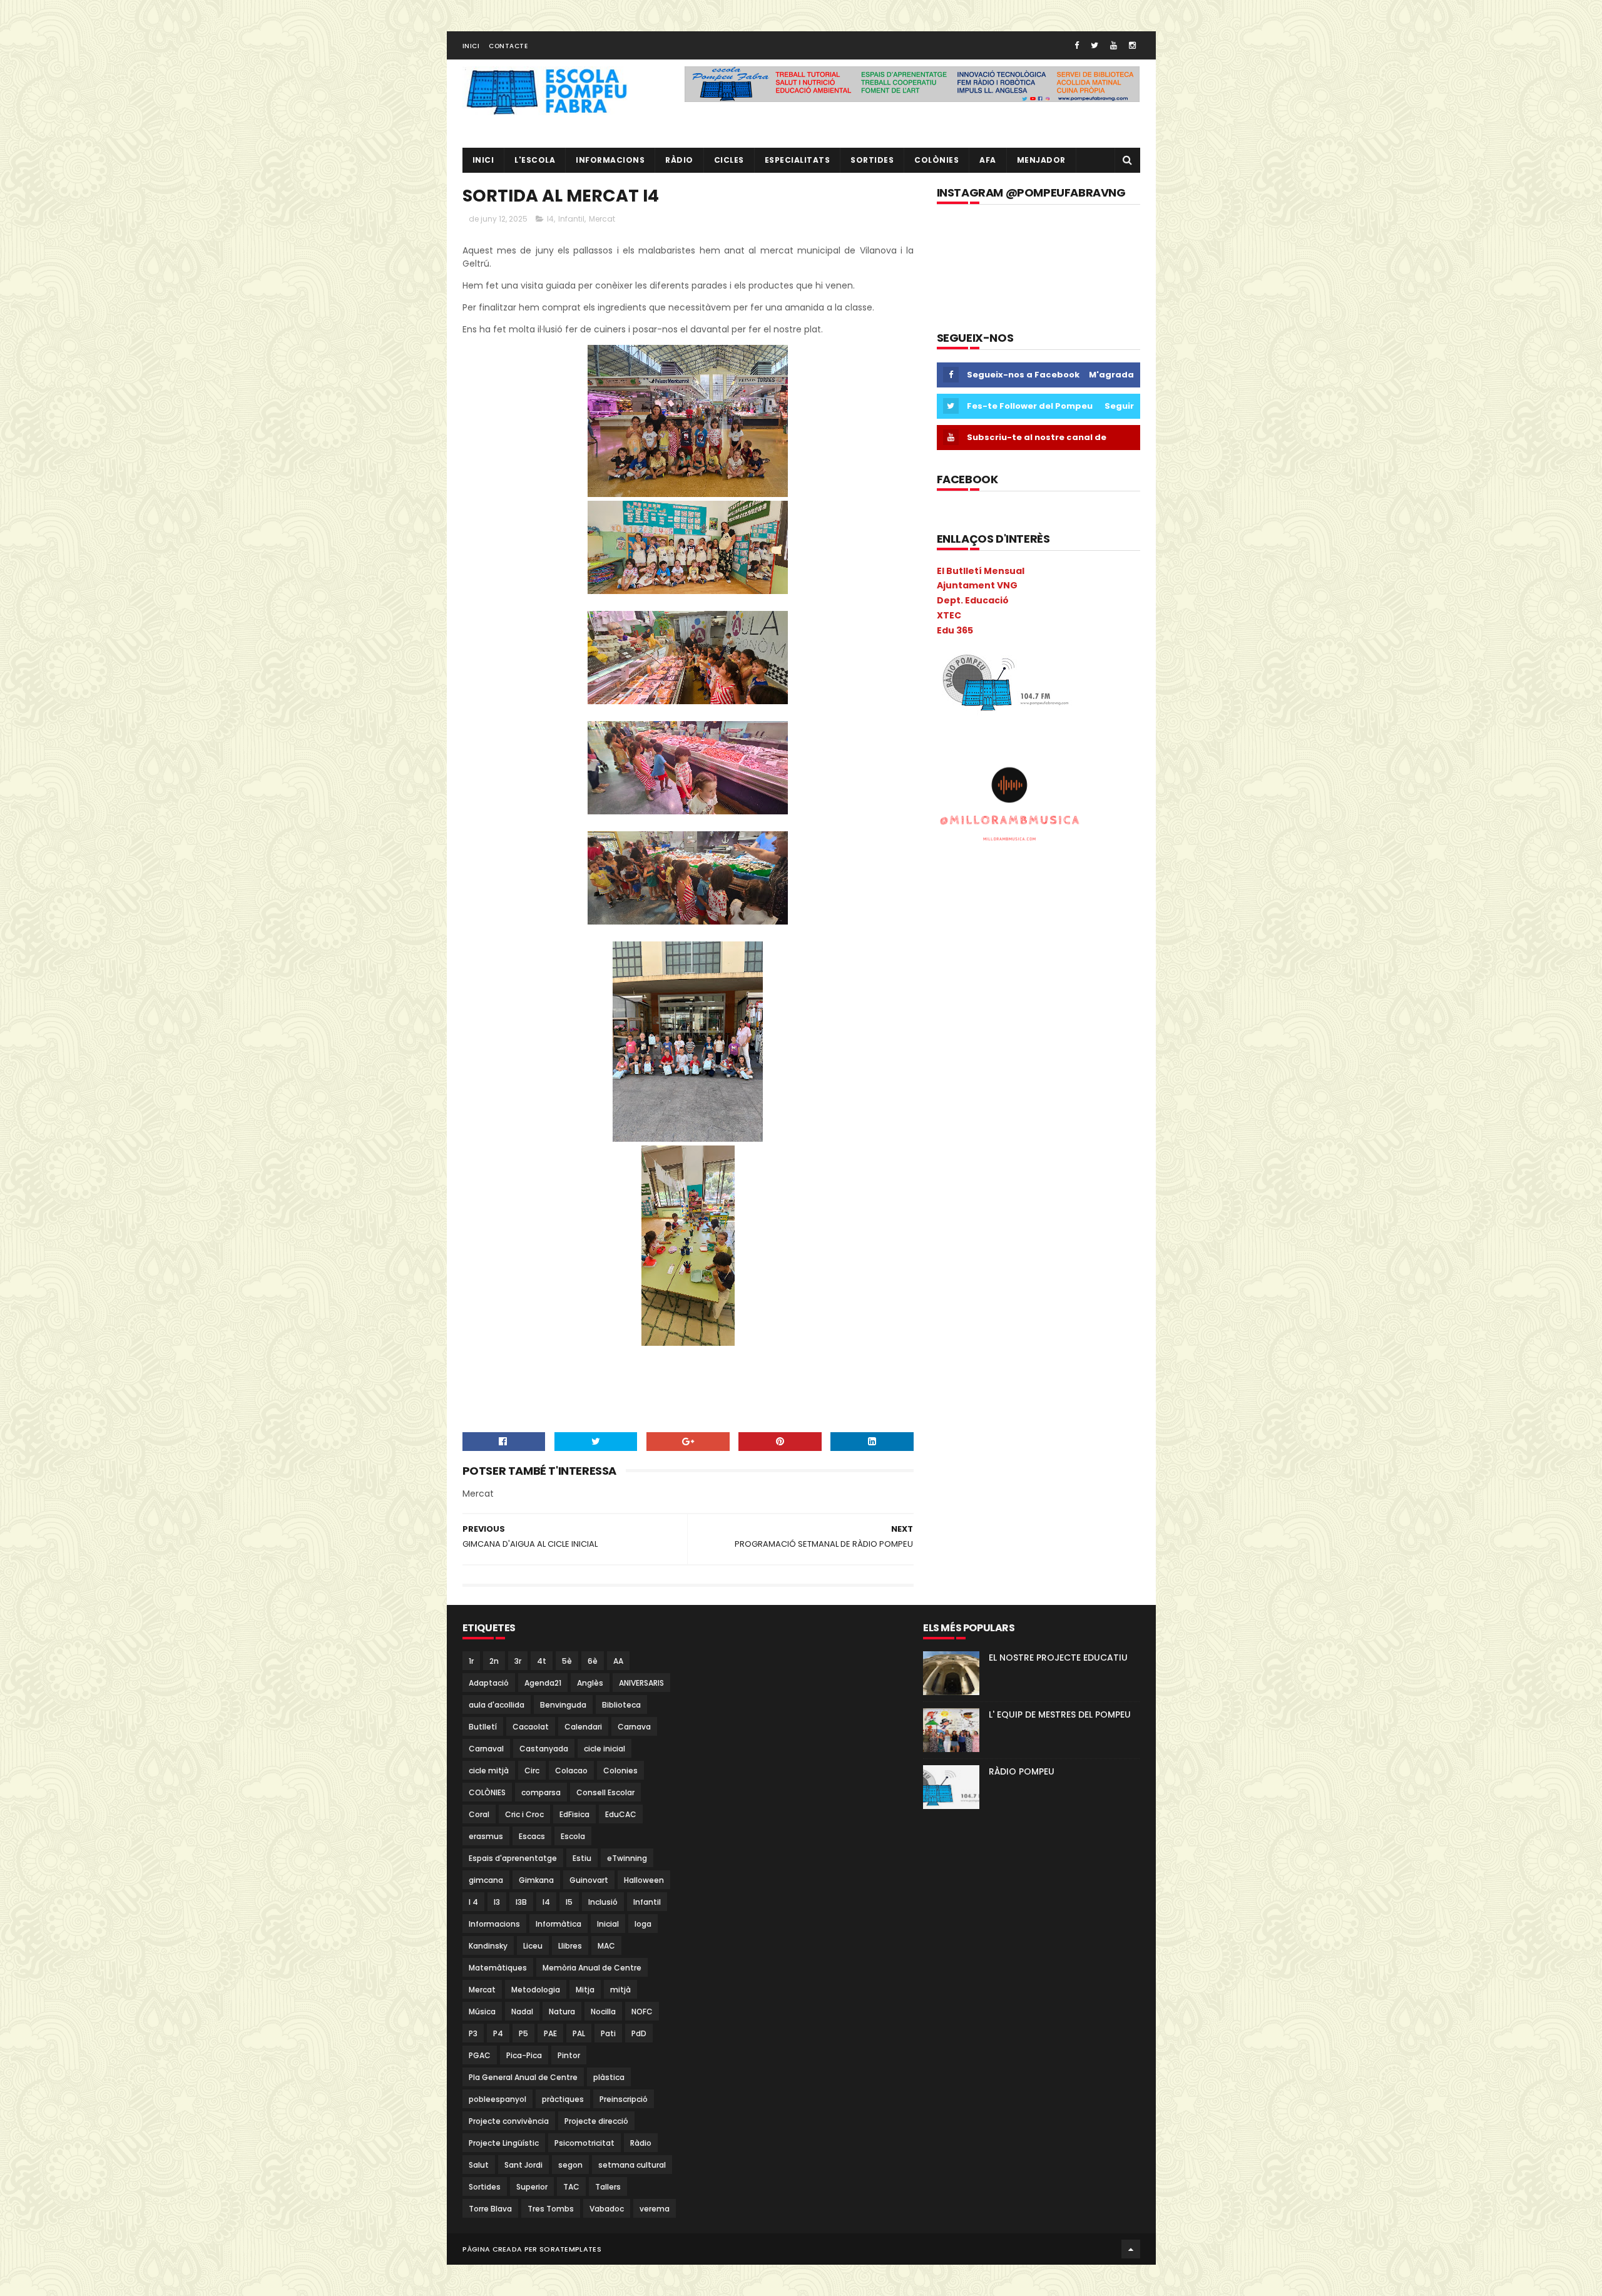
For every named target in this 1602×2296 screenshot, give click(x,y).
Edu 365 (955, 630)
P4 (498, 2033)
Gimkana (536, 1880)
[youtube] (1114, 45)
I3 (497, 1902)
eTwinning (627, 1858)
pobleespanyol (497, 2099)
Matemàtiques (498, 1968)
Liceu (533, 1946)
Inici (471, 46)
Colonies (620, 1771)
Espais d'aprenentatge (513, 1858)
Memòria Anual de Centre (592, 1968)
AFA (988, 160)
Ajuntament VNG (977, 585)
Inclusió (603, 1902)
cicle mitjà (489, 1771)
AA (618, 1661)
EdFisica (574, 1814)
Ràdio (641, 2143)
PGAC (480, 2055)
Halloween (644, 1880)
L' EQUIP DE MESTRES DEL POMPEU (1060, 1714)
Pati (608, 2033)
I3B (521, 1902)
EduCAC (621, 1814)
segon (570, 2165)
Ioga (643, 1924)
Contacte (508, 46)
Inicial (608, 1924)
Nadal (522, 2012)
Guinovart (589, 1880)
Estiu (582, 1858)
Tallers (608, 2187)
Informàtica (559, 1924)
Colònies (936, 160)
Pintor (569, 2055)
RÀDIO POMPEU (1022, 1771)
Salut (479, 2165)
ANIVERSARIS (641, 1683)
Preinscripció (624, 2099)
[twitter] (1094, 45)
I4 (550, 219)
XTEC (949, 615)
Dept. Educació (973, 600)
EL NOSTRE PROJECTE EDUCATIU (1058, 1658)
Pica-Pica (524, 2055)
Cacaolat (531, 1727)
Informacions (610, 160)
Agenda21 (543, 1683)
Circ (532, 1771)
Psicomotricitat (584, 2143)
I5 (569, 1902)
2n (494, 1661)
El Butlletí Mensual (981, 571)
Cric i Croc (524, 1814)
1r (471, 1661)
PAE (550, 2033)
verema (655, 2209)
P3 (473, 2033)
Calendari (583, 1727)
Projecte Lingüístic (504, 2143)
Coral (479, 1814)
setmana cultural (632, 2165)
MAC (606, 1946)
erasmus (486, 1836)
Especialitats (798, 160)
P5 (523, 2033)
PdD (639, 2033)
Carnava (634, 1727)
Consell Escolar (605, 1792)
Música (482, 2012)
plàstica (609, 2077)
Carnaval (486, 1749)
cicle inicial (605, 1749)
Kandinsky (488, 1946)
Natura (562, 2012)
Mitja (585, 1990)
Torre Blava (490, 2209)
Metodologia (536, 1990)
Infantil (571, 219)
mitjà (620, 1990)
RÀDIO (679, 160)
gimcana (486, 1880)
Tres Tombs (551, 2209)
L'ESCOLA (535, 160)
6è (593, 1661)
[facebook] (1077, 45)
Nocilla (603, 2012)
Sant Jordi (523, 2165)
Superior (532, 2187)
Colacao (571, 1771)
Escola (573, 1836)
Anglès (590, 1683)
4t (542, 1661)
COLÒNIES (487, 1792)
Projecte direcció (596, 2121)
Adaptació (489, 1683)
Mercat (602, 219)
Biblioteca (621, 1705)
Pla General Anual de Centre (523, 2077)
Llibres (570, 1946)
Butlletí (483, 1727)
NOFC (642, 2012)
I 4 (473, 1902)
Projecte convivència (509, 2121)
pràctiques (563, 2099)
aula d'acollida (497, 1705)
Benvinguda (563, 1705)
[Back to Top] (1131, 2249)
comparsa (541, 1792)
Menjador (1041, 160)
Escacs (532, 1836)
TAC (571, 2187)
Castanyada (544, 1749)
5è (567, 1661)
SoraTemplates (570, 2249)
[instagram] (1132, 45)
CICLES (729, 160)
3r (518, 1661)
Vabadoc (607, 2209)
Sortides (872, 160)
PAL (579, 2033)
